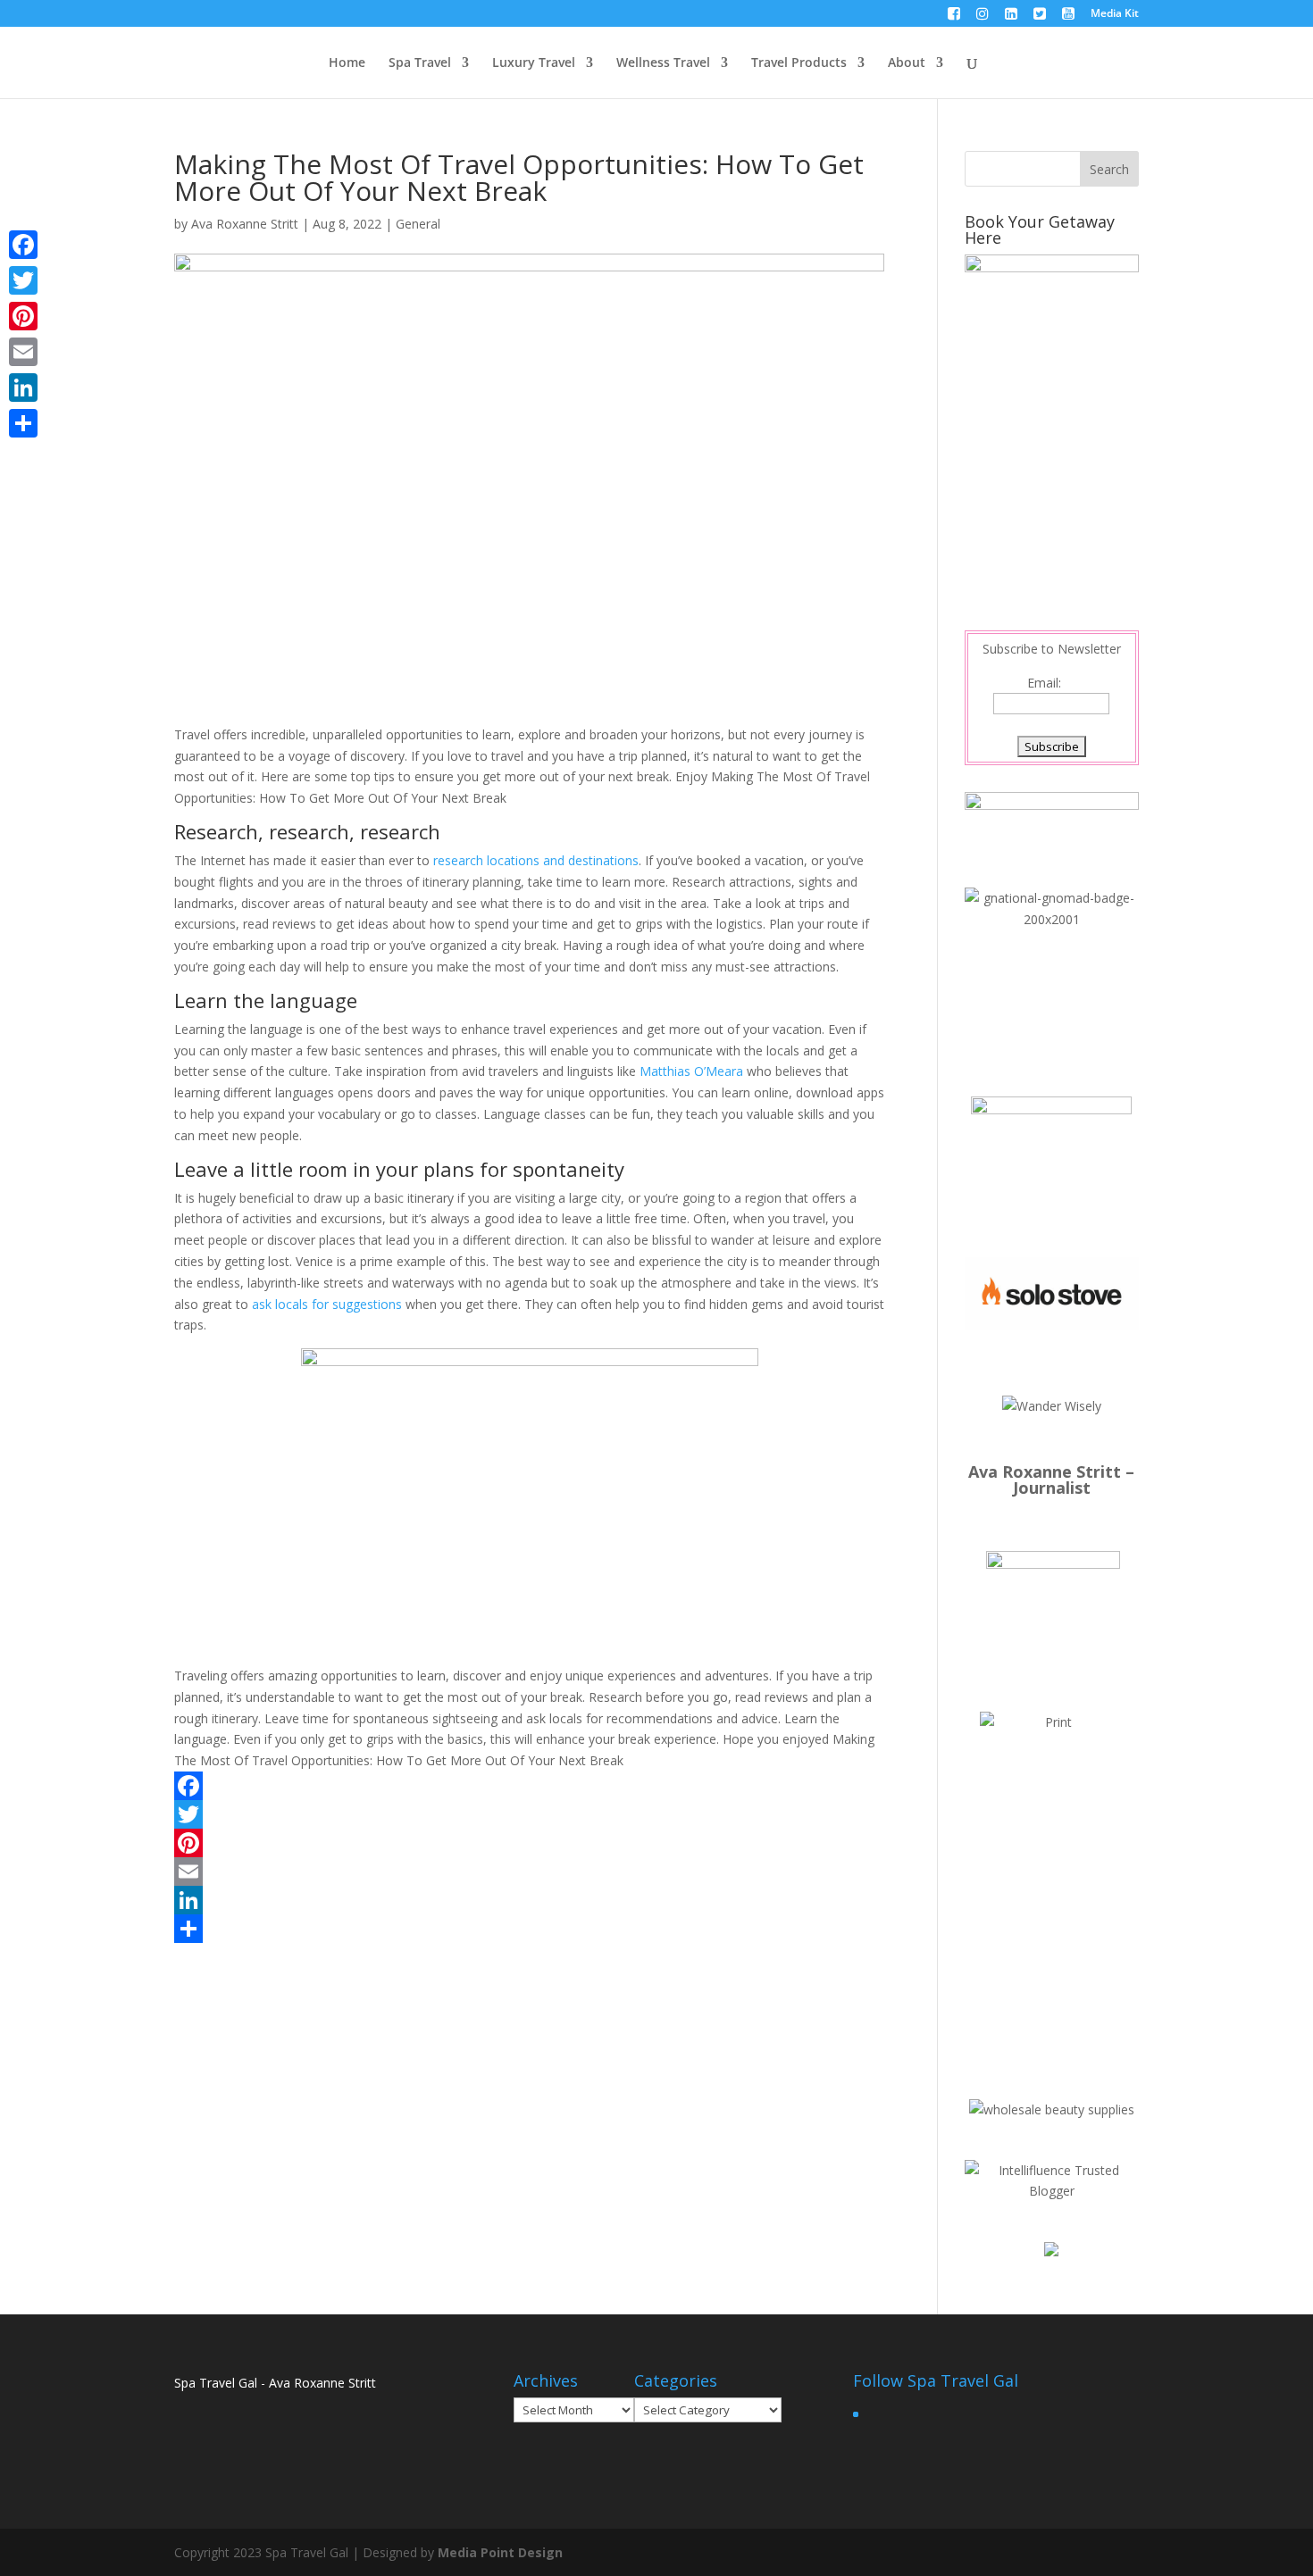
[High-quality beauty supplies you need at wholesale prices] (1052, 2109)
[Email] (529, 1872)
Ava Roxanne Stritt (245, 224)
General (418, 224)
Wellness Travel (663, 63)
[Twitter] (529, 1814)
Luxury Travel (534, 63)
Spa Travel (420, 63)
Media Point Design (500, 2552)
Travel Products (799, 63)
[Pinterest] (529, 1843)
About (907, 63)
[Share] (529, 1929)
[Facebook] (529, 1786)
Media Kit (1115, 14)
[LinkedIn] (529, 1900)
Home (347, 63)
